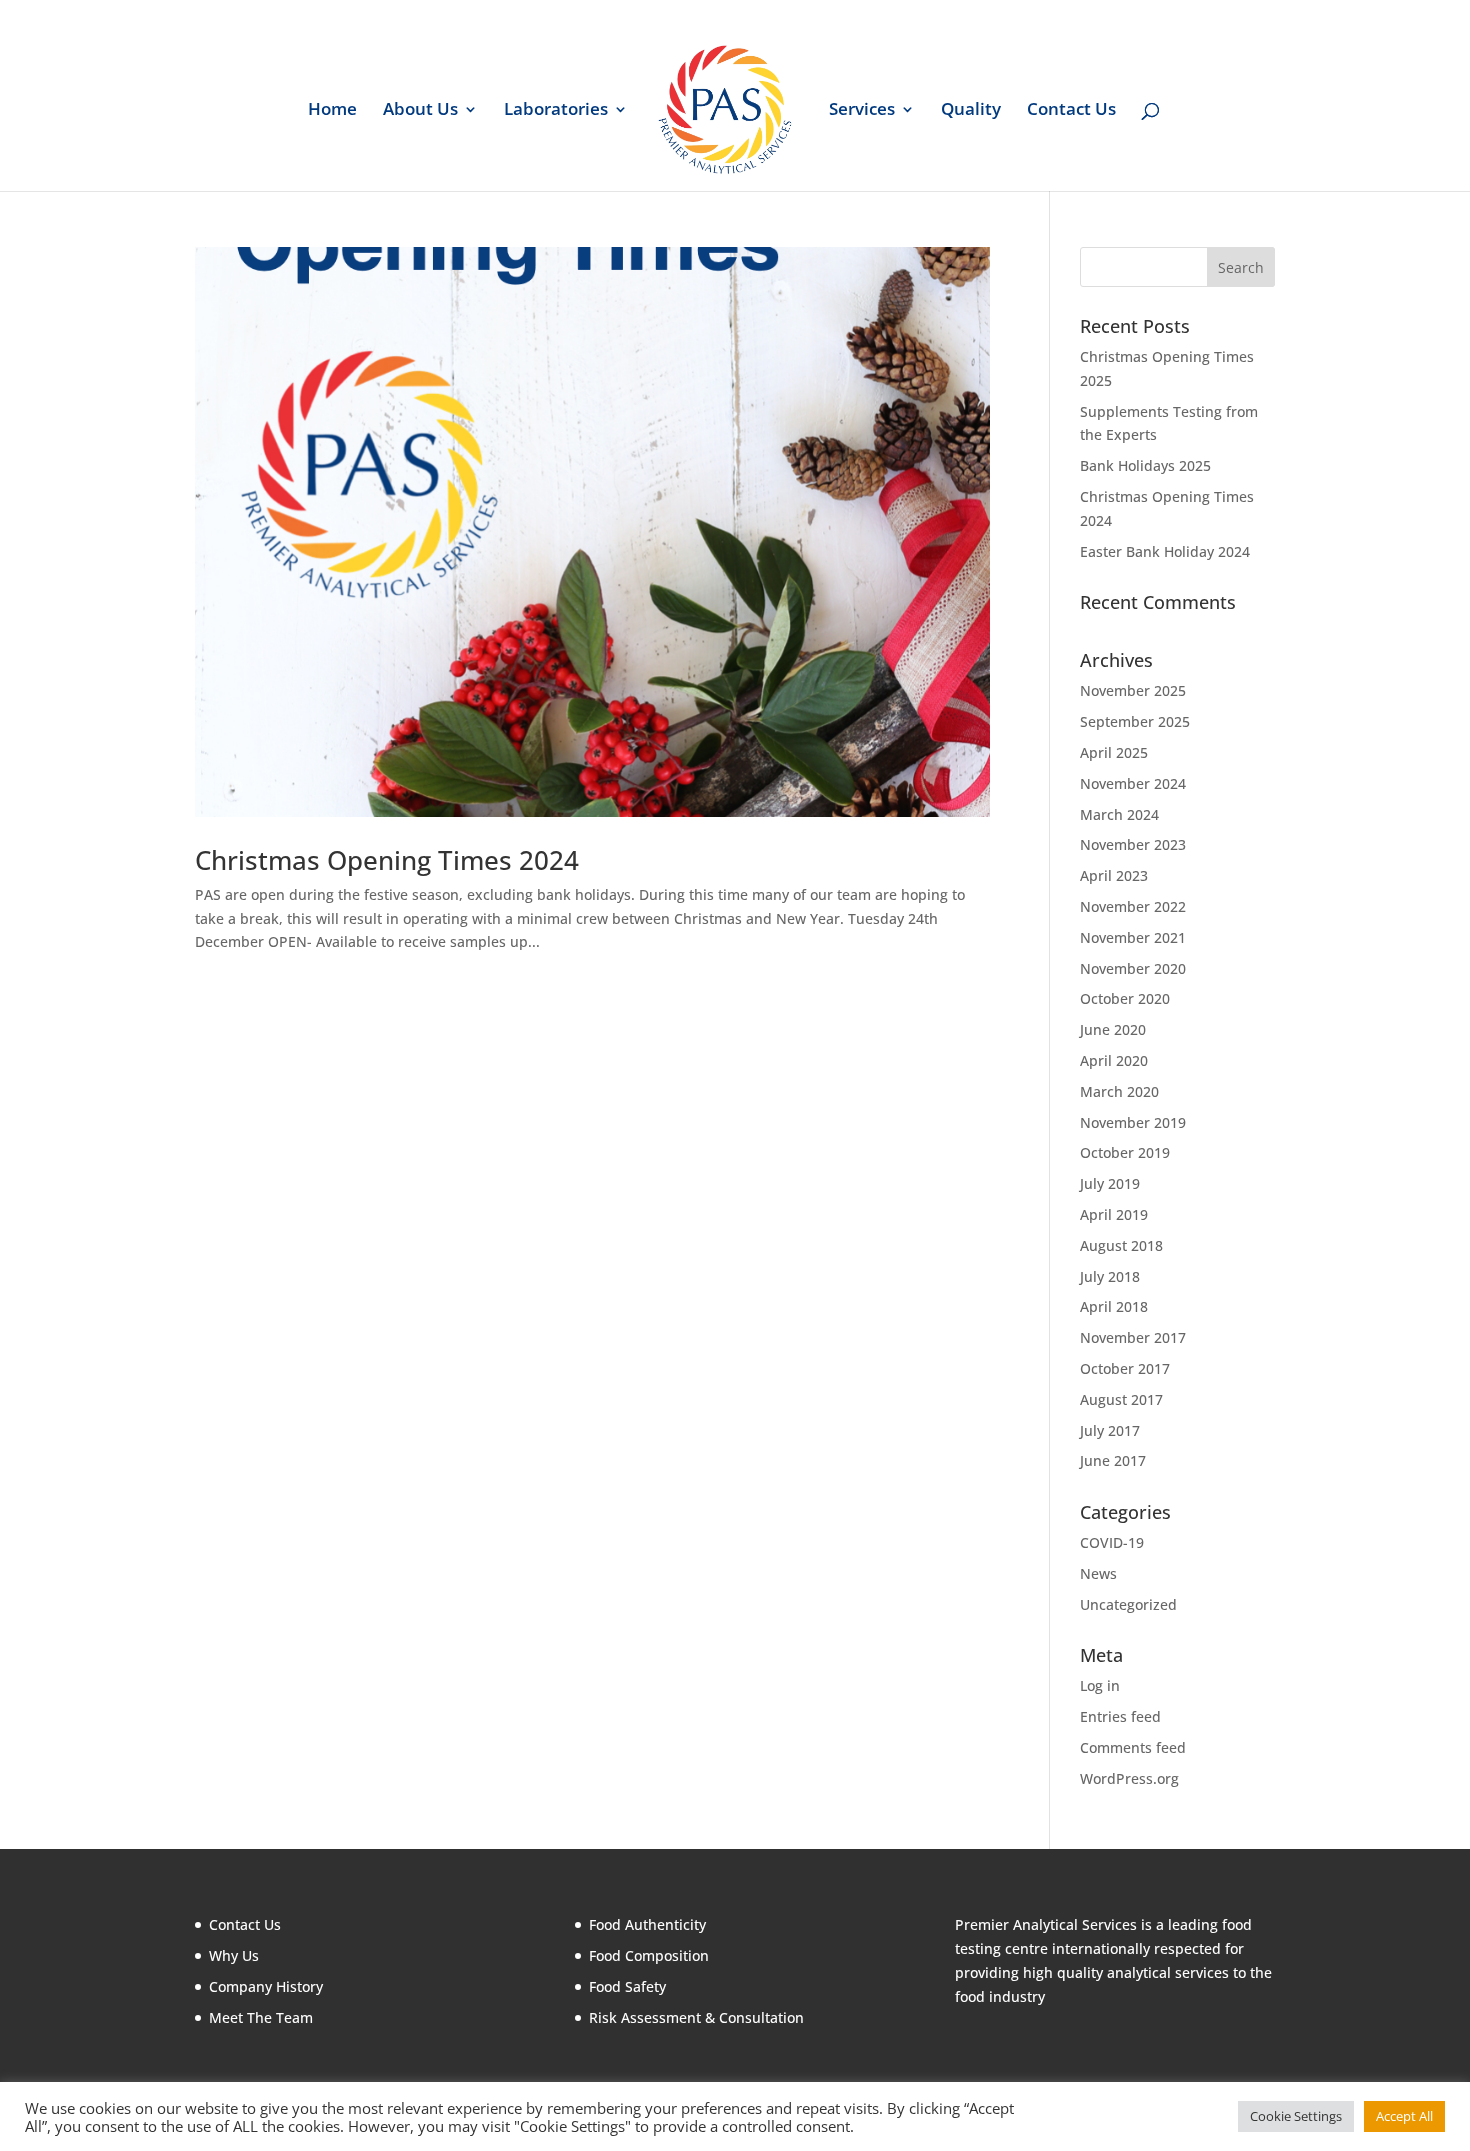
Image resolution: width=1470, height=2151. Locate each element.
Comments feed (1133, 1747)
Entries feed (1120, 1716)
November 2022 (1133, 906)
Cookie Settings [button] (1296, 2116)
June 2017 (1113, 1460)
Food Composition (649, 1955)
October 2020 (1125, 998)
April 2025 (1114, 752)
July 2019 (1110, 1183)
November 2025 (1133, 690)
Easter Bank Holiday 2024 (1165, 551)
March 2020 (1119, 1091)
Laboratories (556, 111)
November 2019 (1133, 1122)
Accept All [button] (1404, 2116)
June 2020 (1113, 1029)
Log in (1100, 1685)
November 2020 (1133, 968)
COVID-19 (1112, 1542)
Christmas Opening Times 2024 (387, 860)
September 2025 (1135, 721)
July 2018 (1110, 1276)
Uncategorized (1128, 1604)
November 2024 (1133, 783)
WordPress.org (1129, 1778)
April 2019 (1114, 1214)
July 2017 (1110, 1430)
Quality (971, 111)
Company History (266, 1986)
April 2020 (1114, 1060)
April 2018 (1114, 1306)
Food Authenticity (647, 1924)
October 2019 (1125, 1152)
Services (862, 111)
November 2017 (1133, 1337)
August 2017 (1121, 1399)
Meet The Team (261, 2017)
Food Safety (627, 1986)
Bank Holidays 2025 (1145, 465)
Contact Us (1071, 111)
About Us (420, 111)
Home (332, 111)
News (1098, 1573)
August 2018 (1121, 1245)
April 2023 (1114, 875)
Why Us (234, 1955)
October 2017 (1125, 1368)
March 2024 (1119, 814)
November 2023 (1133, 844)
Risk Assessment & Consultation (696, 2017)
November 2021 (1133, 937)
